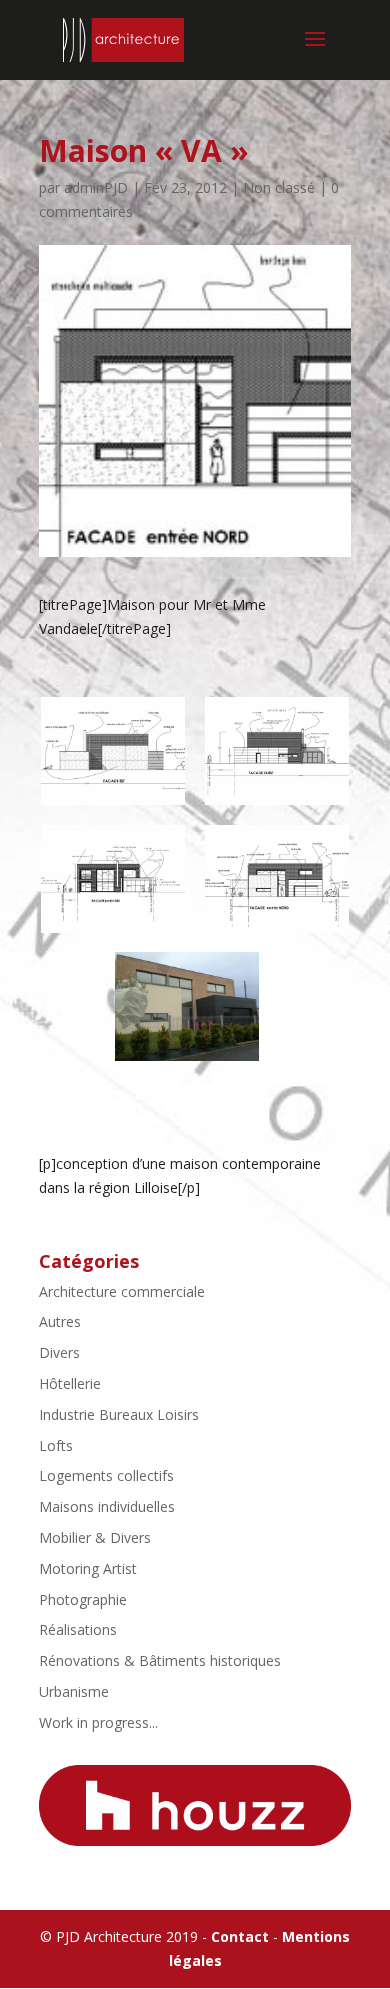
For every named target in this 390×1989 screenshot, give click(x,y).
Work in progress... (98, 1722)
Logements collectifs (106, 1475)
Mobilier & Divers (95, 1537)
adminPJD (96, 187)
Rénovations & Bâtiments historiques (160, 1660)
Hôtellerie (70, 1383)
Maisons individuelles (107, 1506)
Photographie (83, 1599)
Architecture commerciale (122, 1291)
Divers (59, 1352)
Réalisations (78, 1629)
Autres (60, 1321)
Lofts (56, 1445)
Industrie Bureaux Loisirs (119, 1414)
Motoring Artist (88, 1568)
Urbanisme (74, 1691)
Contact (240, 1936)
